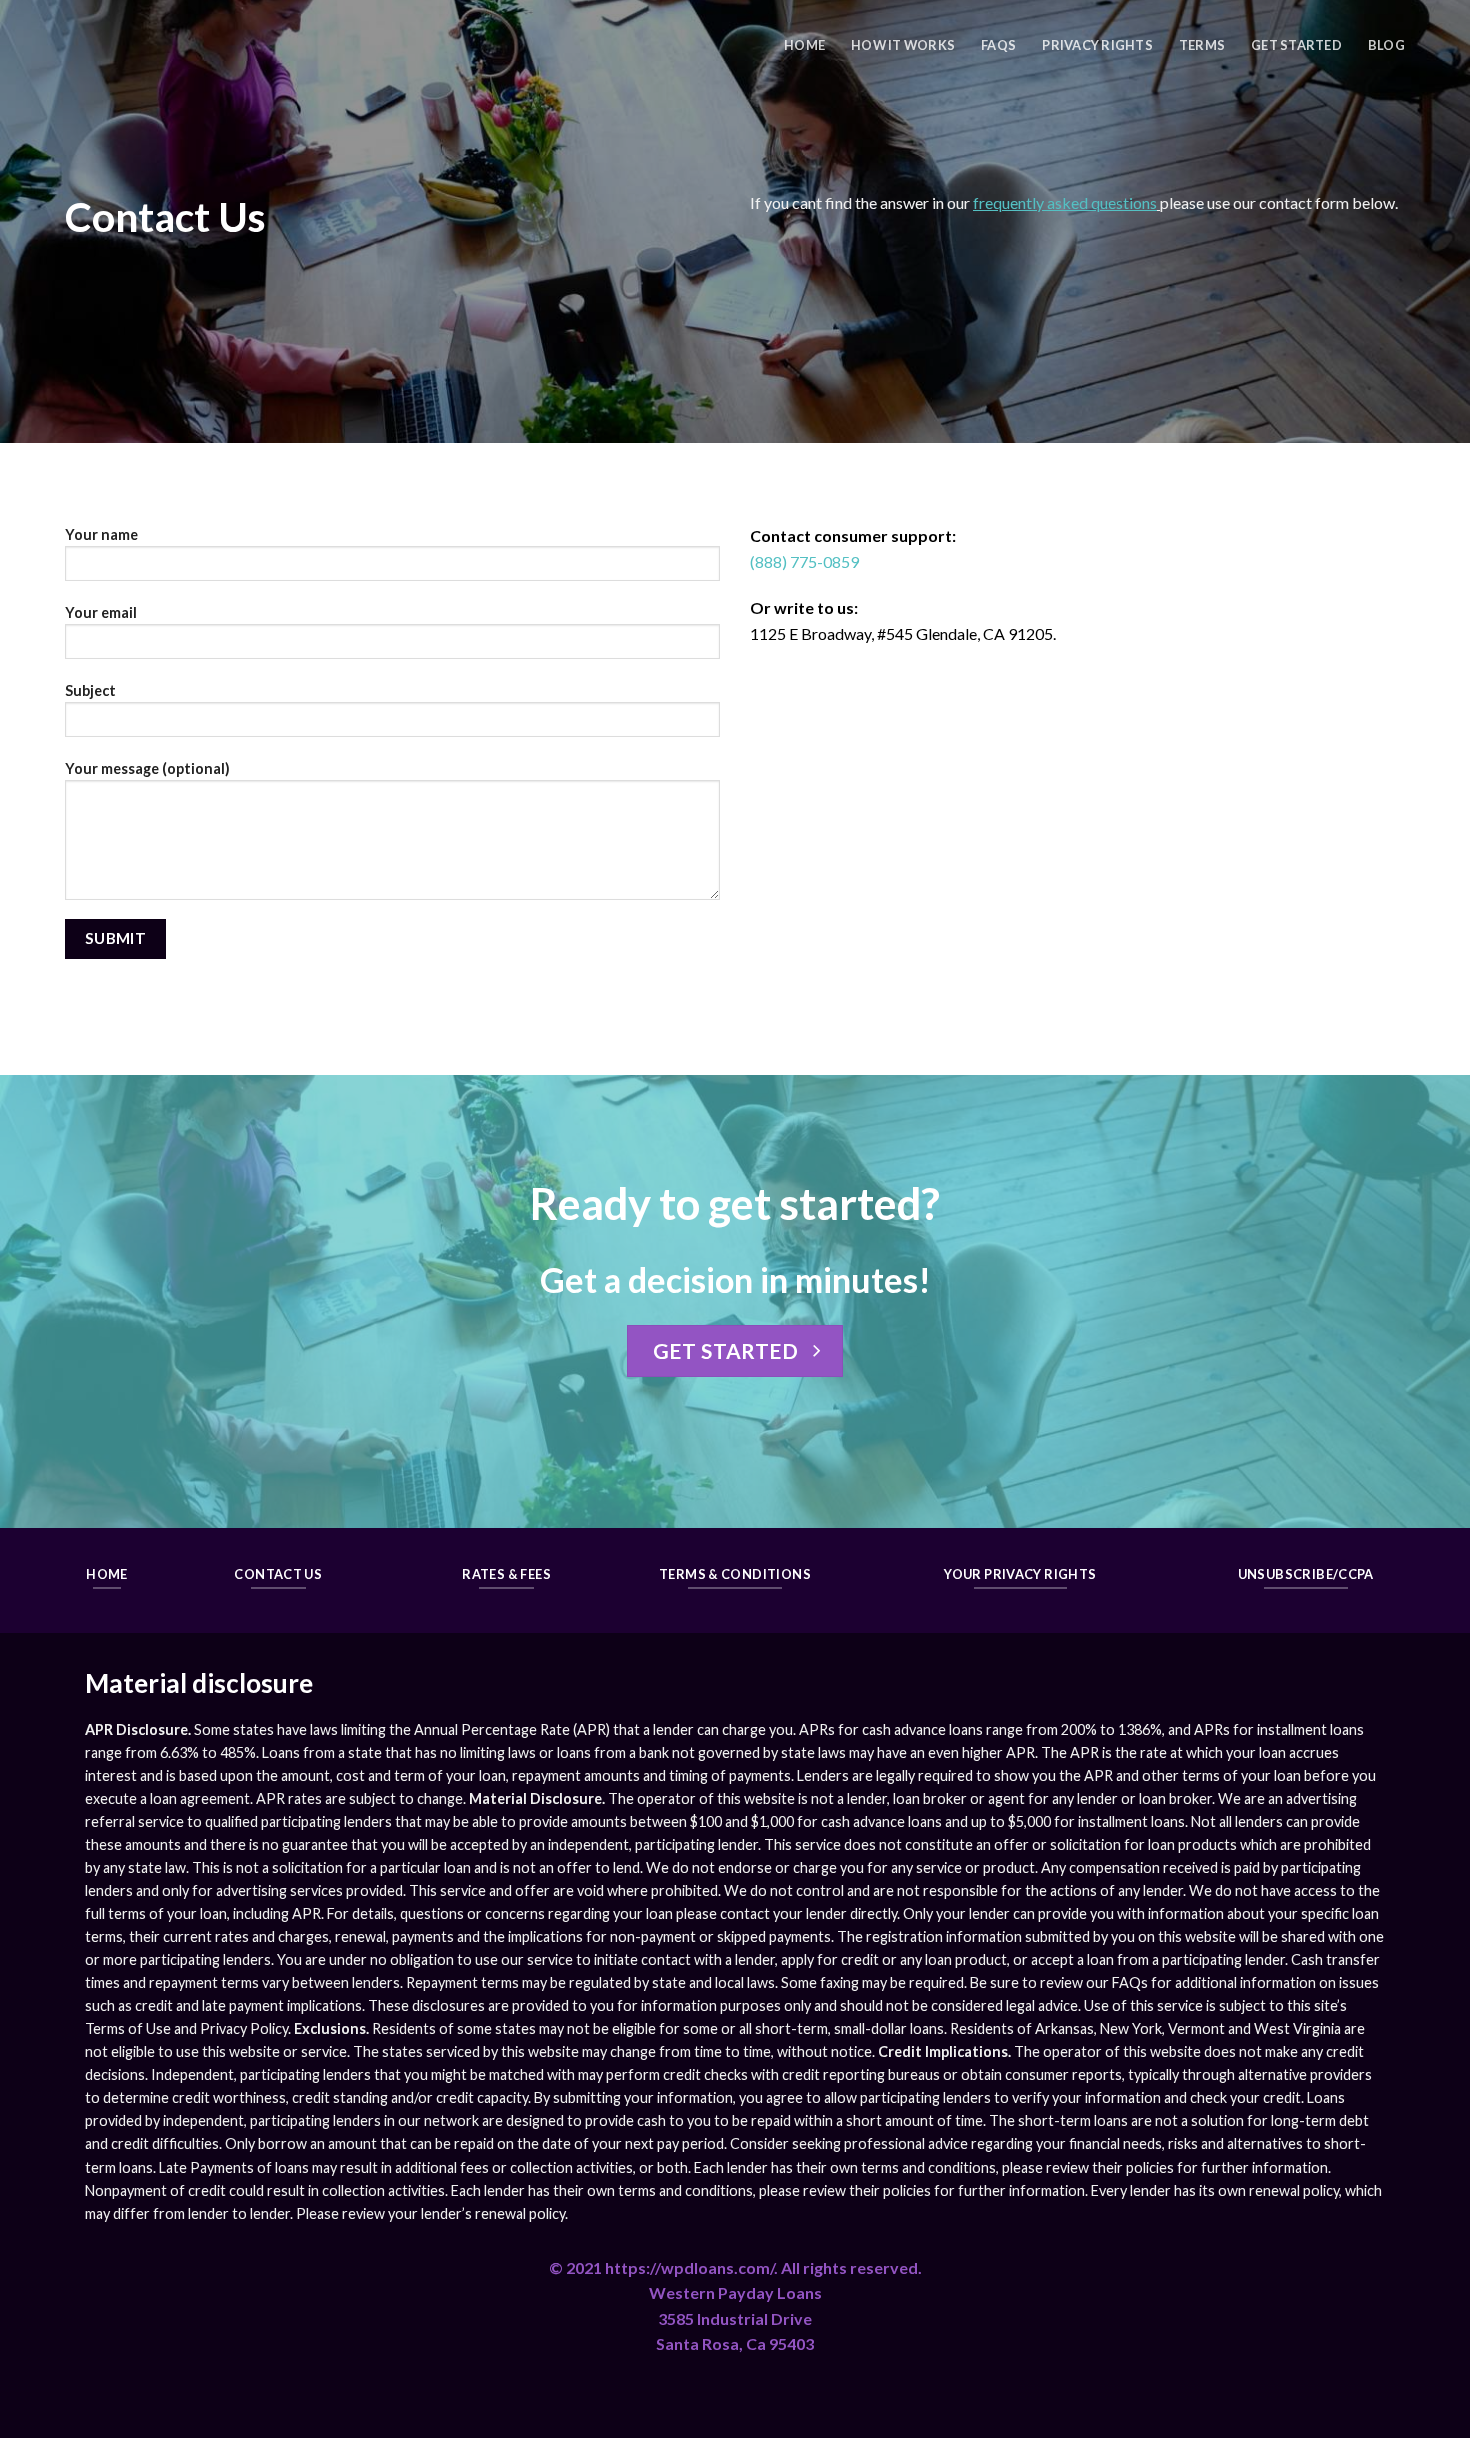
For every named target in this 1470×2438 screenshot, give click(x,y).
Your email (101, 612)
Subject (90, 690)
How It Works (903, 45)
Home (804, 45)
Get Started (1296, 45)
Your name (101, 534)
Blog (1386, 45)
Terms (1202, 45)
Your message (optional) (147, 768)
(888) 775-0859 (804, 561)
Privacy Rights (1097, 45)
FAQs (998, 45)
